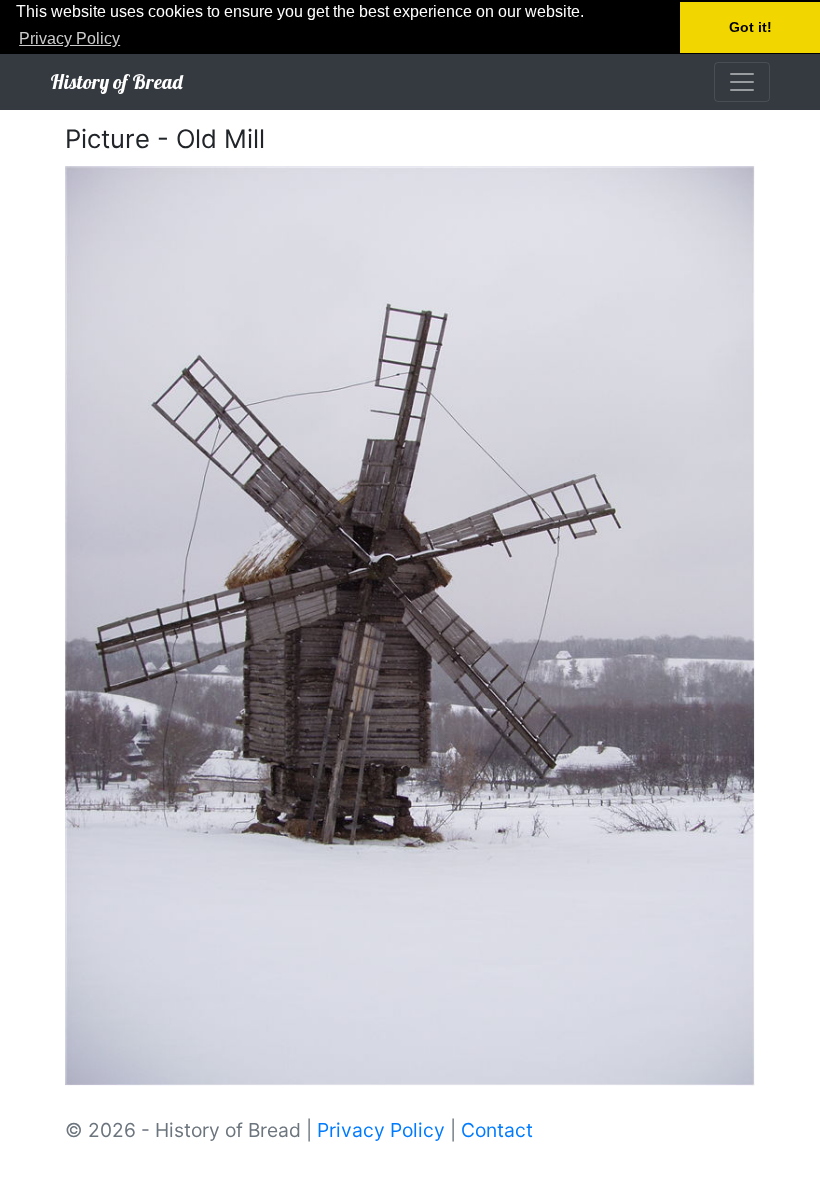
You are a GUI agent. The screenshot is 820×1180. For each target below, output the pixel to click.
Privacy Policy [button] (69, 38)
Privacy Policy (381, 1130)
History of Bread (116, 81)
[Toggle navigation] (742, 82)
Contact (497, 1130)
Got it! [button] (750, 27)
